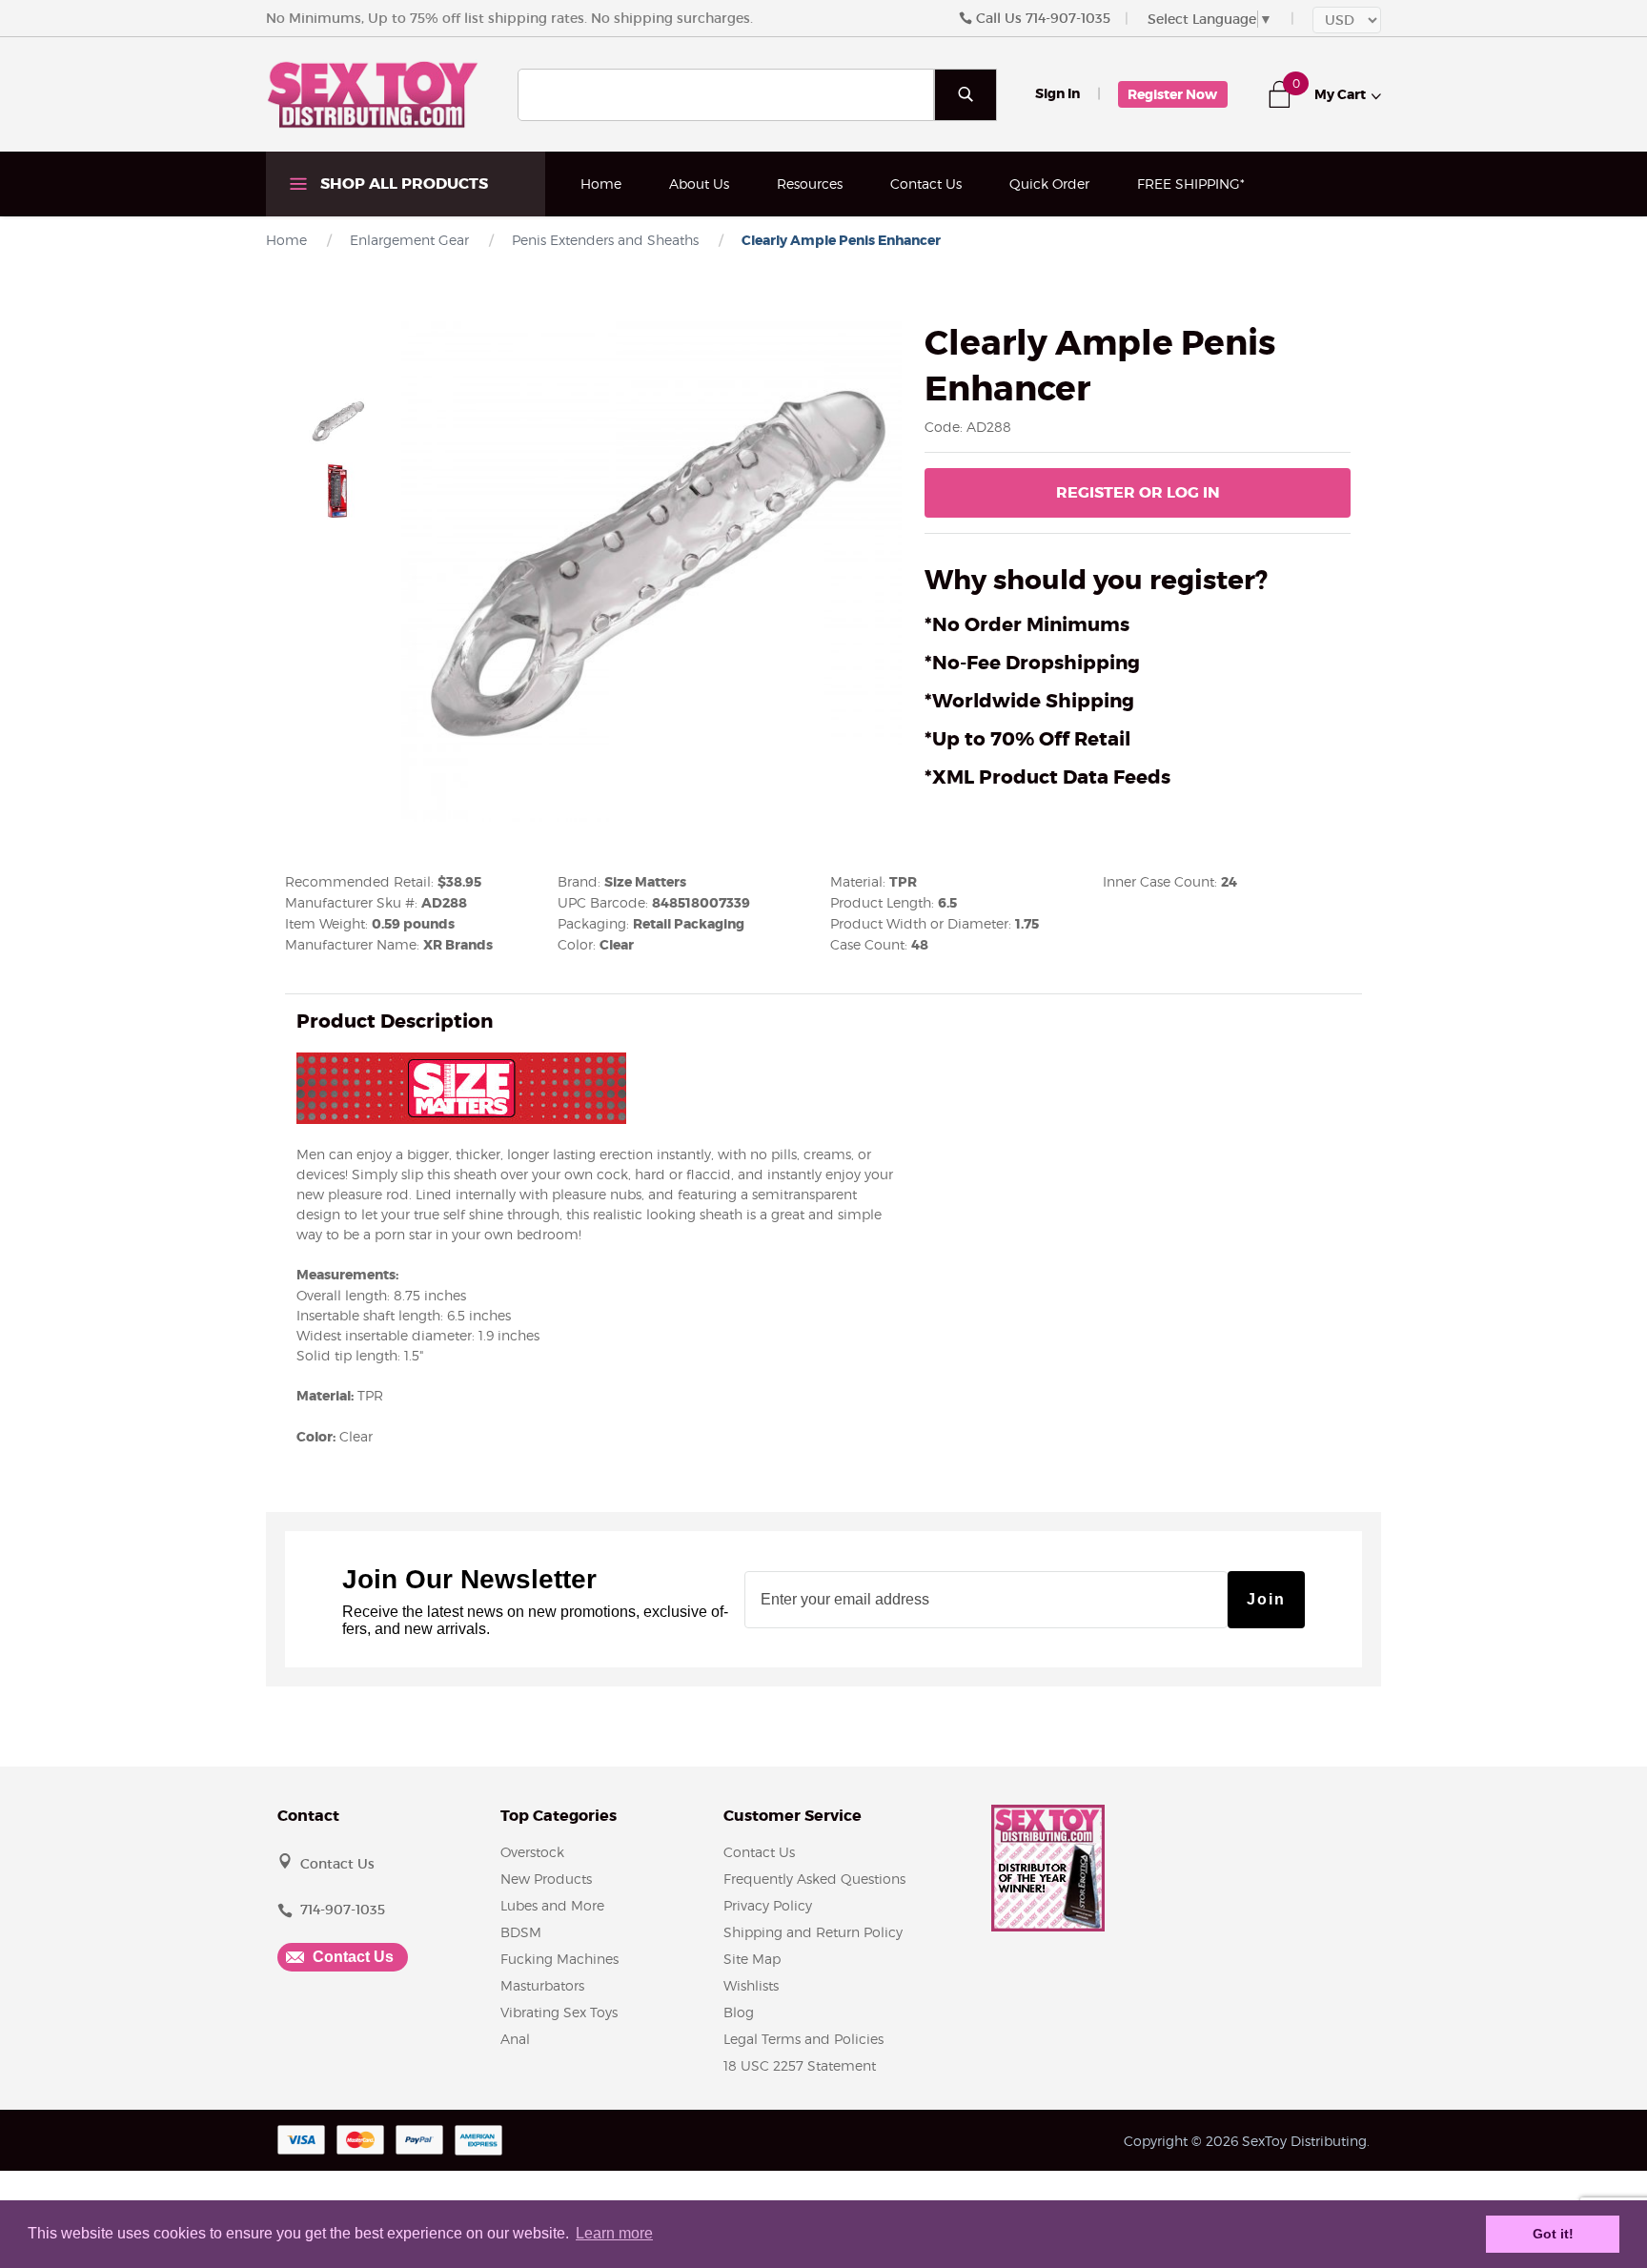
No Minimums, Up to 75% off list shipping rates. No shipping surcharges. (509, 18)
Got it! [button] (1553, 2234)
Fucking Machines (559, 1959)
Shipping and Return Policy (813, 1932)
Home (601, 184)
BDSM (521, 1932)
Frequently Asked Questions (814, 1879)
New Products (546, 1879)
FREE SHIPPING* (1191, 184)
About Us (699, 184)
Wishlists (751, 1985)
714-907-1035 (1068, 18)
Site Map (752, 1959)
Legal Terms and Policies (803, 2039)
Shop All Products (402, 184)
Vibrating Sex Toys (559, 2012)
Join (1266, 1599)
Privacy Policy (768, 1905)
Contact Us (926, 184)
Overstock (532, 1852)
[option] (337, 422)
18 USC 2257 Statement (800, 2065)
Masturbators (542, 1985)
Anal (515, 2039)
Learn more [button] (614, 2233)
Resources (810, 184)
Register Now (1172, 94)
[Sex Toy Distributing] (373, 93)
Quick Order (1049, 184)
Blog (739, 2012)
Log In (1138, 492)
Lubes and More (552, 1905)
